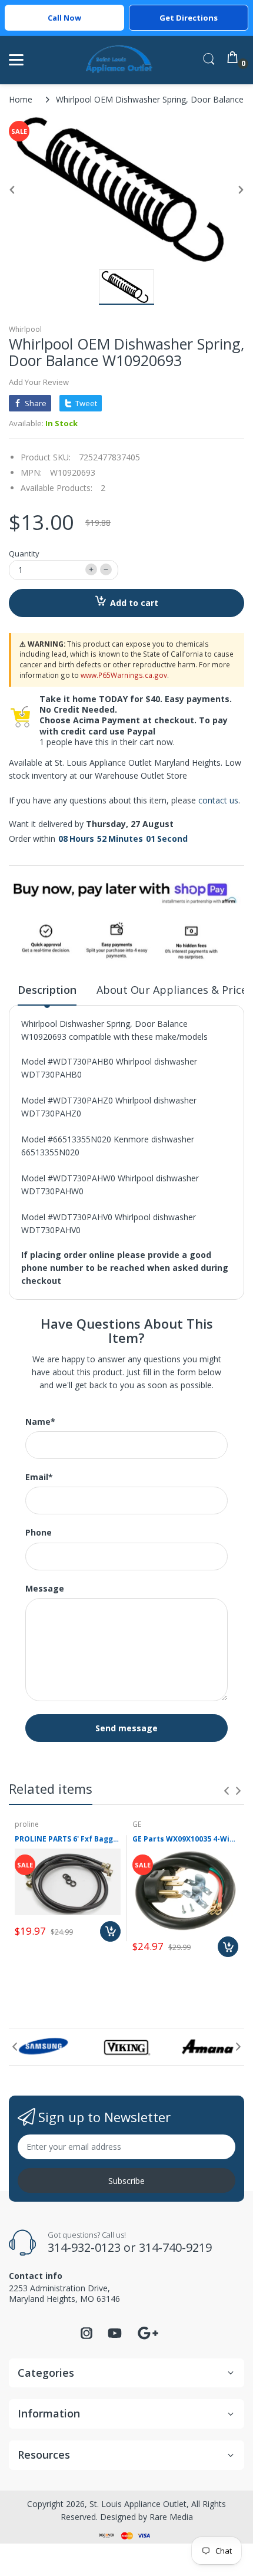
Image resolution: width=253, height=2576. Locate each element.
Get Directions (189, 18)
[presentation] (227, 1791)
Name (40, 1422)
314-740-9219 (175, 2247)
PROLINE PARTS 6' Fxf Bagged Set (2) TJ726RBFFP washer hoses (68, 1839)
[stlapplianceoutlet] (119, 60)
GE (137, 1824)
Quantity (24, 554)
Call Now (64, 18)
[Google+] (148, 2332)
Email (39, 1477)
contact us (218, 800)
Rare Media (171, 2517)
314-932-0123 (84, 2247)
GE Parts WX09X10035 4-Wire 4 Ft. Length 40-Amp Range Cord (185, 1839)
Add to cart (134, 603)
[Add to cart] (110, 1931)
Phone (39, 1533)
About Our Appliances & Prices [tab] (174, 990)
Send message (126, 1728)
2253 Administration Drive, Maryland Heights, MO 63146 (64, 2293)
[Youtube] (115, 2336)
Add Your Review (39, 382)
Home (21, 99)
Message (45, 1589)
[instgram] (86, 2336)
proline (27, 1824)
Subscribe (126, 2181)
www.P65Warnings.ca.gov (124, 675)
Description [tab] (47, 990)
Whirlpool (25, 329)
